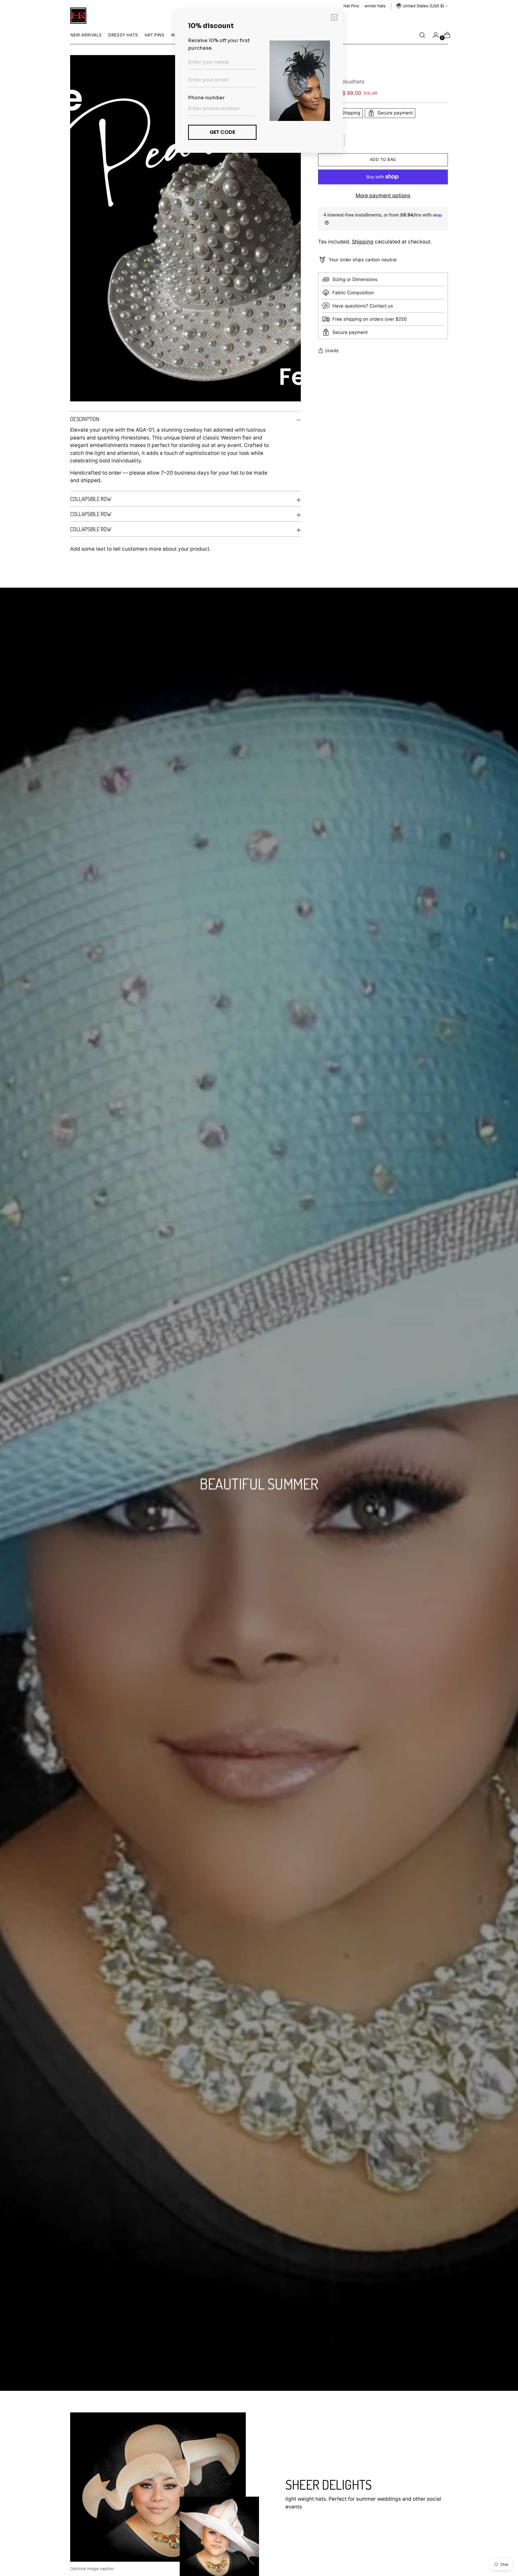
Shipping (363, 242)
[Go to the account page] (434, 35)
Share (332, 351)
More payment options (383, 196)
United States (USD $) (423, 6)
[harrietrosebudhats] (78, 16)
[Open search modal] (422, 35)
